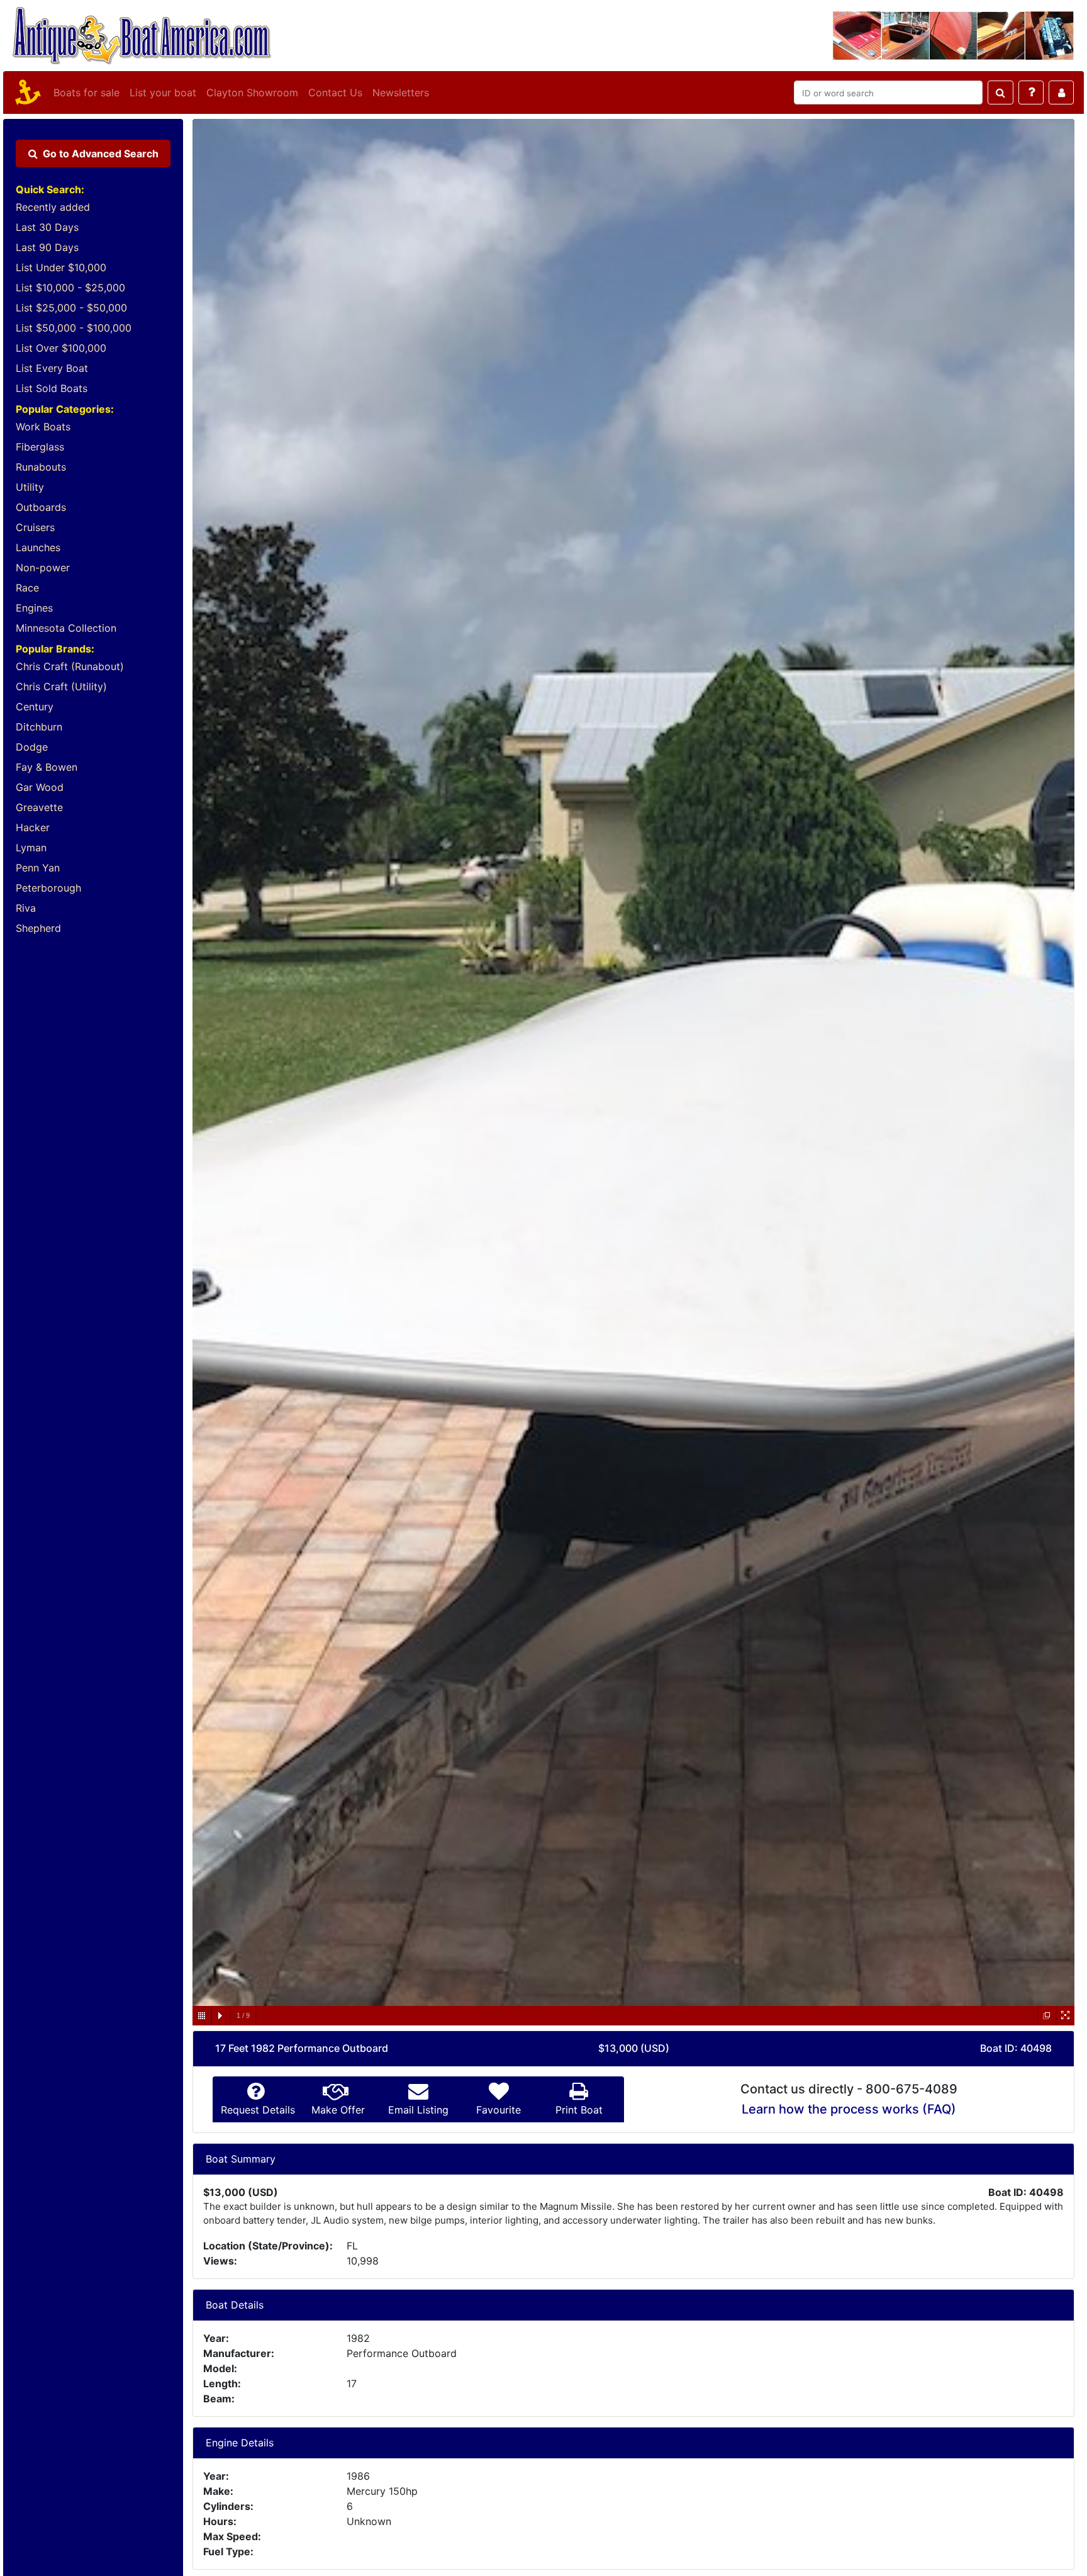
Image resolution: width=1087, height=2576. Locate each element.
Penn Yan (38, 868)
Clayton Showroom (252, 92)
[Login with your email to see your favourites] (1061, 92)
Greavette (39, 807)
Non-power (43, 568)
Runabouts (41, 467)
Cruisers (35, 527)
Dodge (32, 747)
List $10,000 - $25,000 (70, 288)
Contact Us (335, 92)
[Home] (26, 92)
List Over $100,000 (61, 348)
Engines (34, 608)
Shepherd (38, 928)
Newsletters (401, 92)
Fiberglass (40, 447)
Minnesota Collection (66, 628)
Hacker (33, 827)
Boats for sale (86, 92)
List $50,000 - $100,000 (74, 328)
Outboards (41, 507)
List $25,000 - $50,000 (71, 308)
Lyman (31, 848)
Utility (30, 487)
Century (35, 707)
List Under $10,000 (61, 267)
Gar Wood (40, 787)
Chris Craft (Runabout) (70, 666)
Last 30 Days (47, 227)
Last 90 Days (47, 247)
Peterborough (48, 888)
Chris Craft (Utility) (61, 686)
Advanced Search (101, 154)
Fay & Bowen (47, 767)
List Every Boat (52, 368)
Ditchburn (39, 727)
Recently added (53, 207)
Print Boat (579, 2110)
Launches (38, 547)
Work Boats (43, 427)
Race (27, 588)
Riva (26, 908)
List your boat (163, 92)
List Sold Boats (52, 388)
